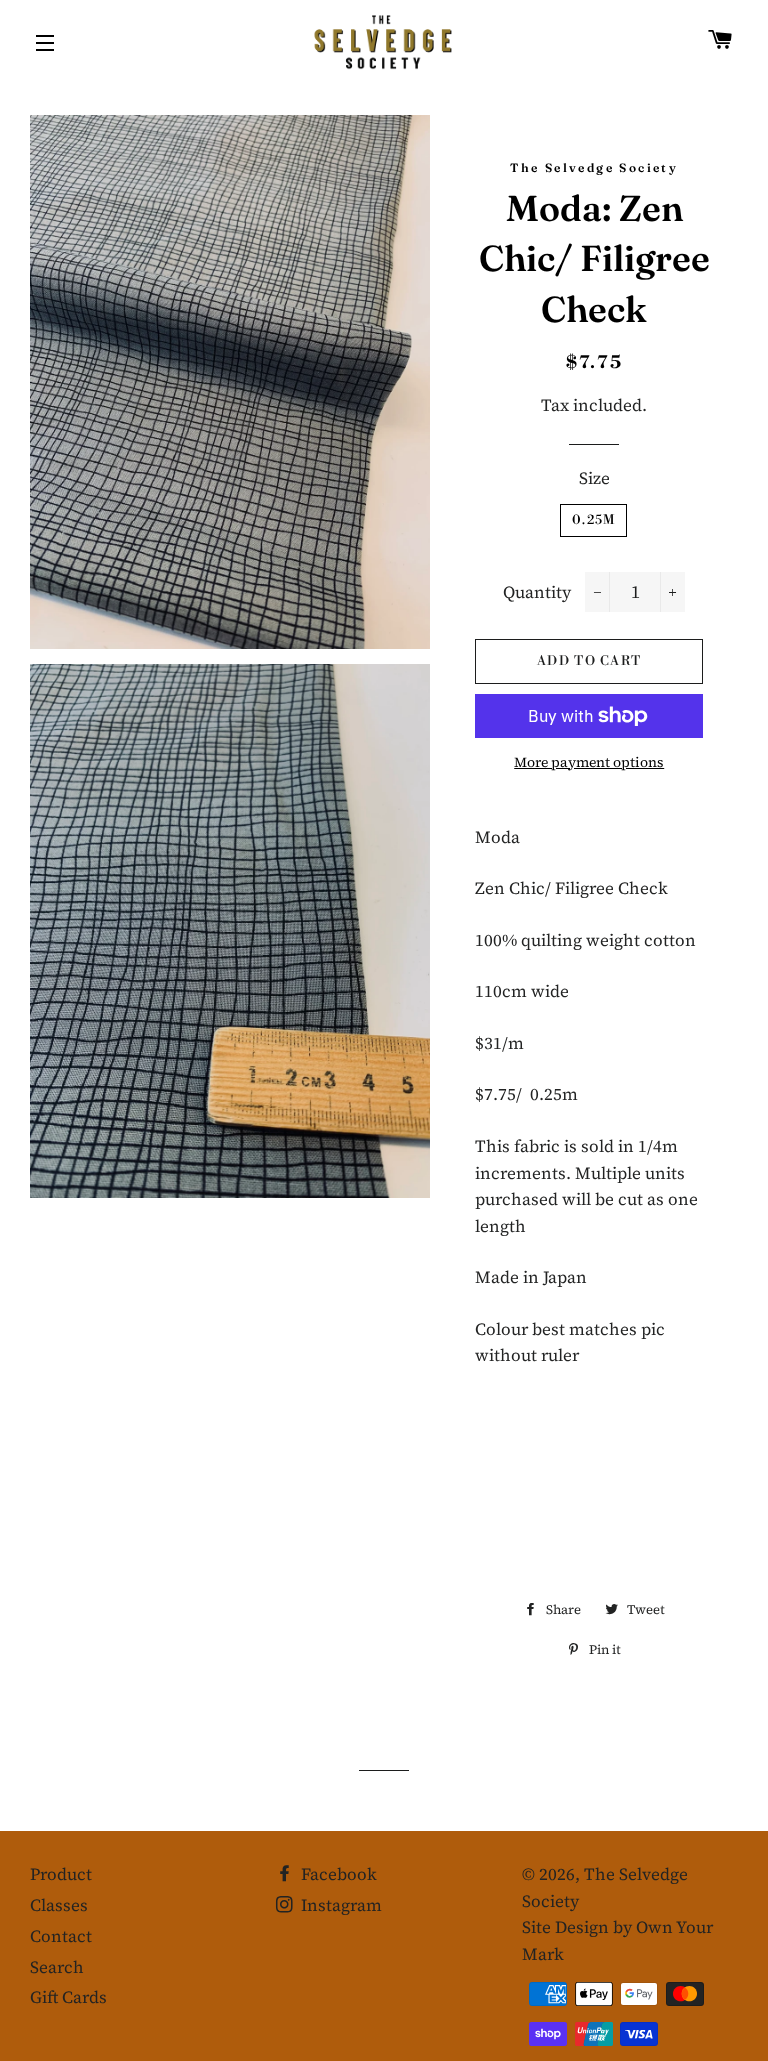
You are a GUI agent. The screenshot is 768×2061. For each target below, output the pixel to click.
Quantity (537, 592)
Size (594, 478)
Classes (59, 1905)
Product (61, 1874)
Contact (61, 1936)
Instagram (339, 1905)
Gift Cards (68, 1997)
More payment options (589, 762)
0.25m (594, 520)
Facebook (337, 1874)
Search (57, 1967)
